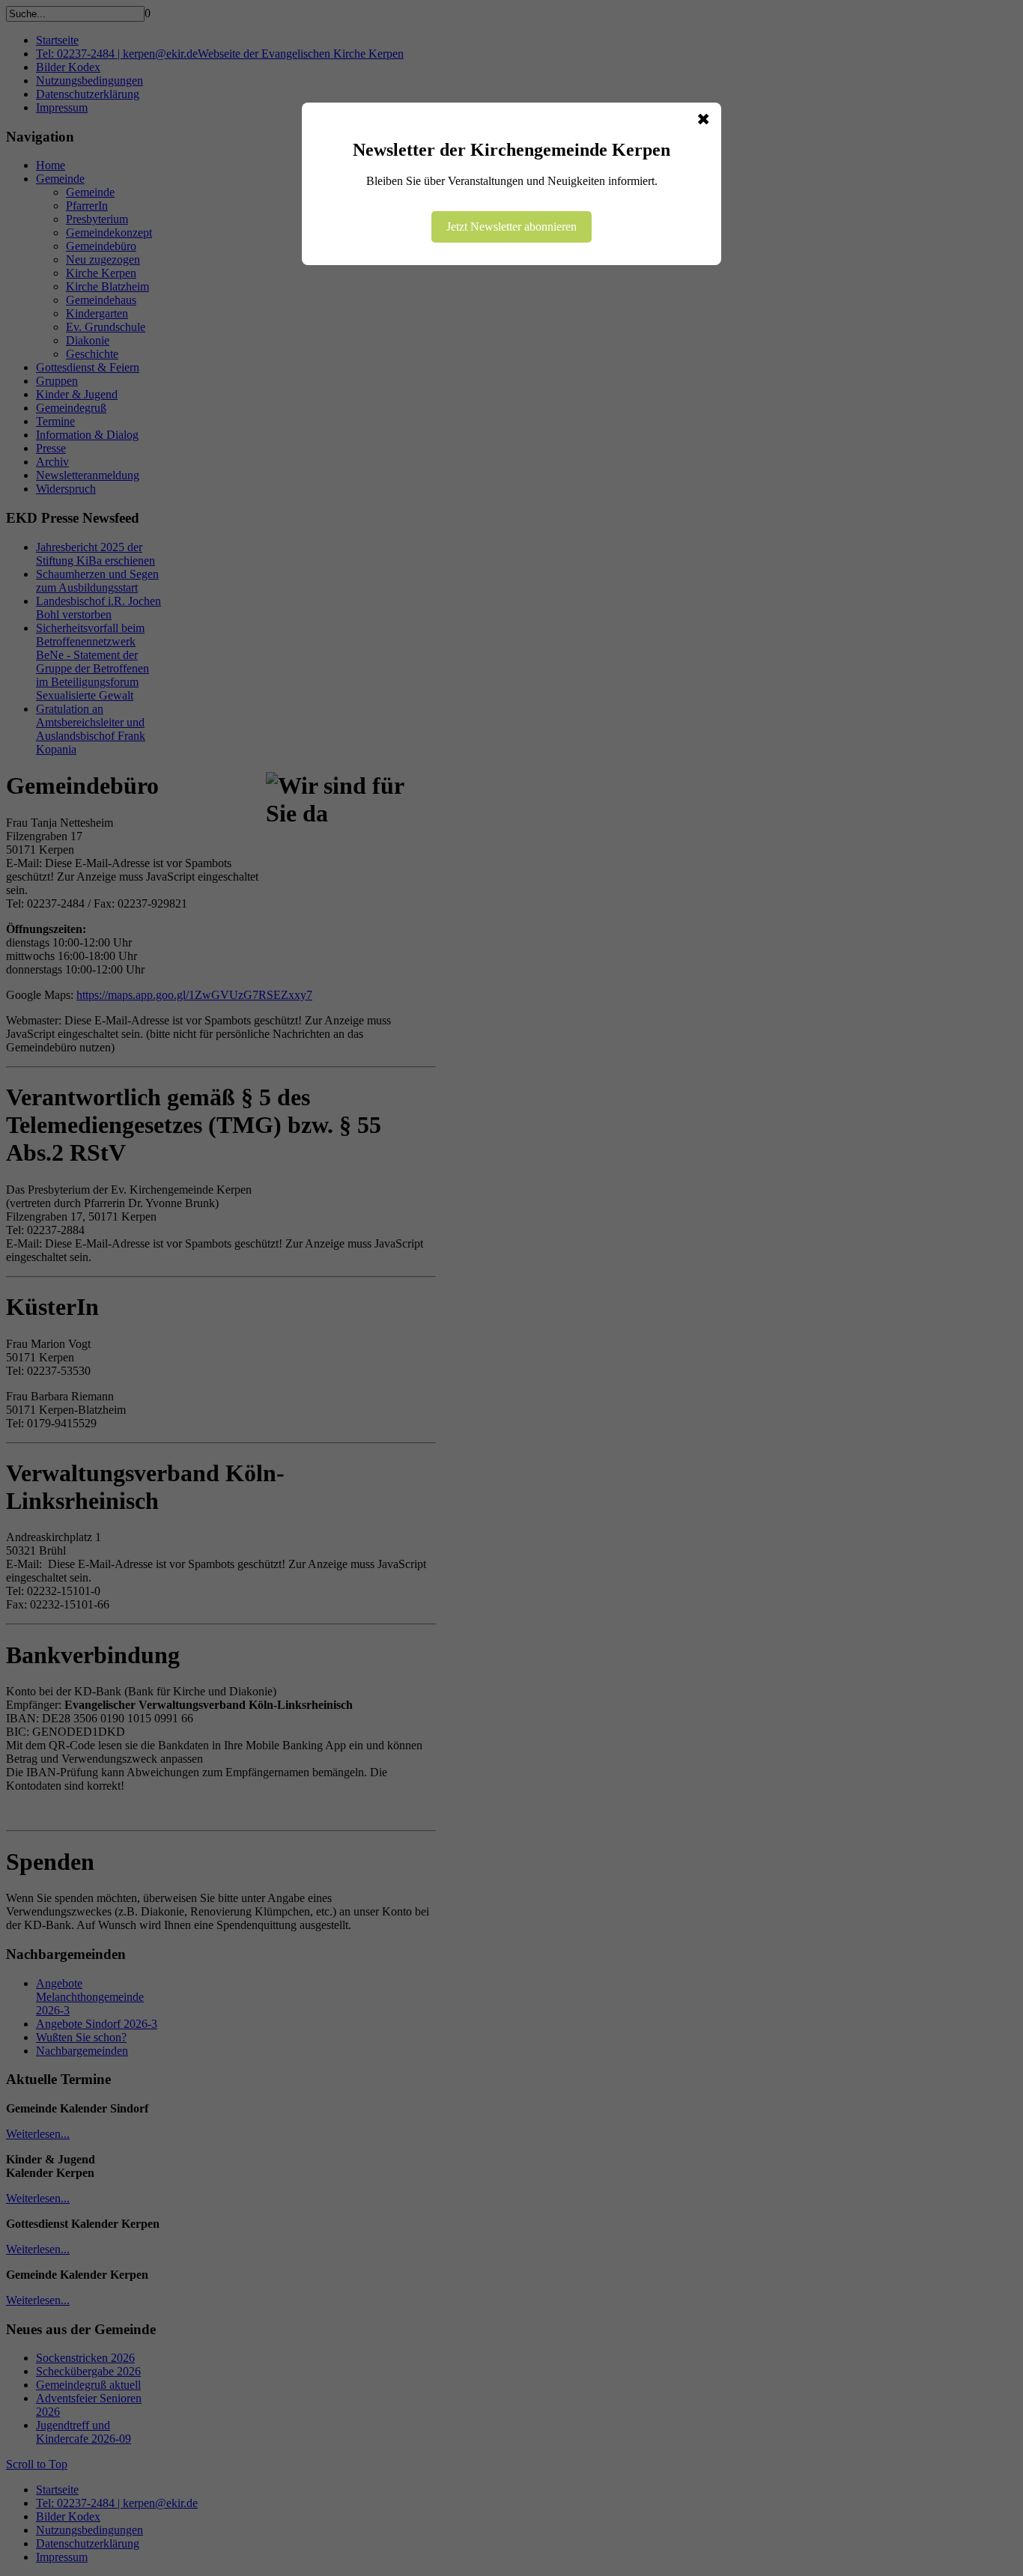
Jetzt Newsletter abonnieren (511, 227)
